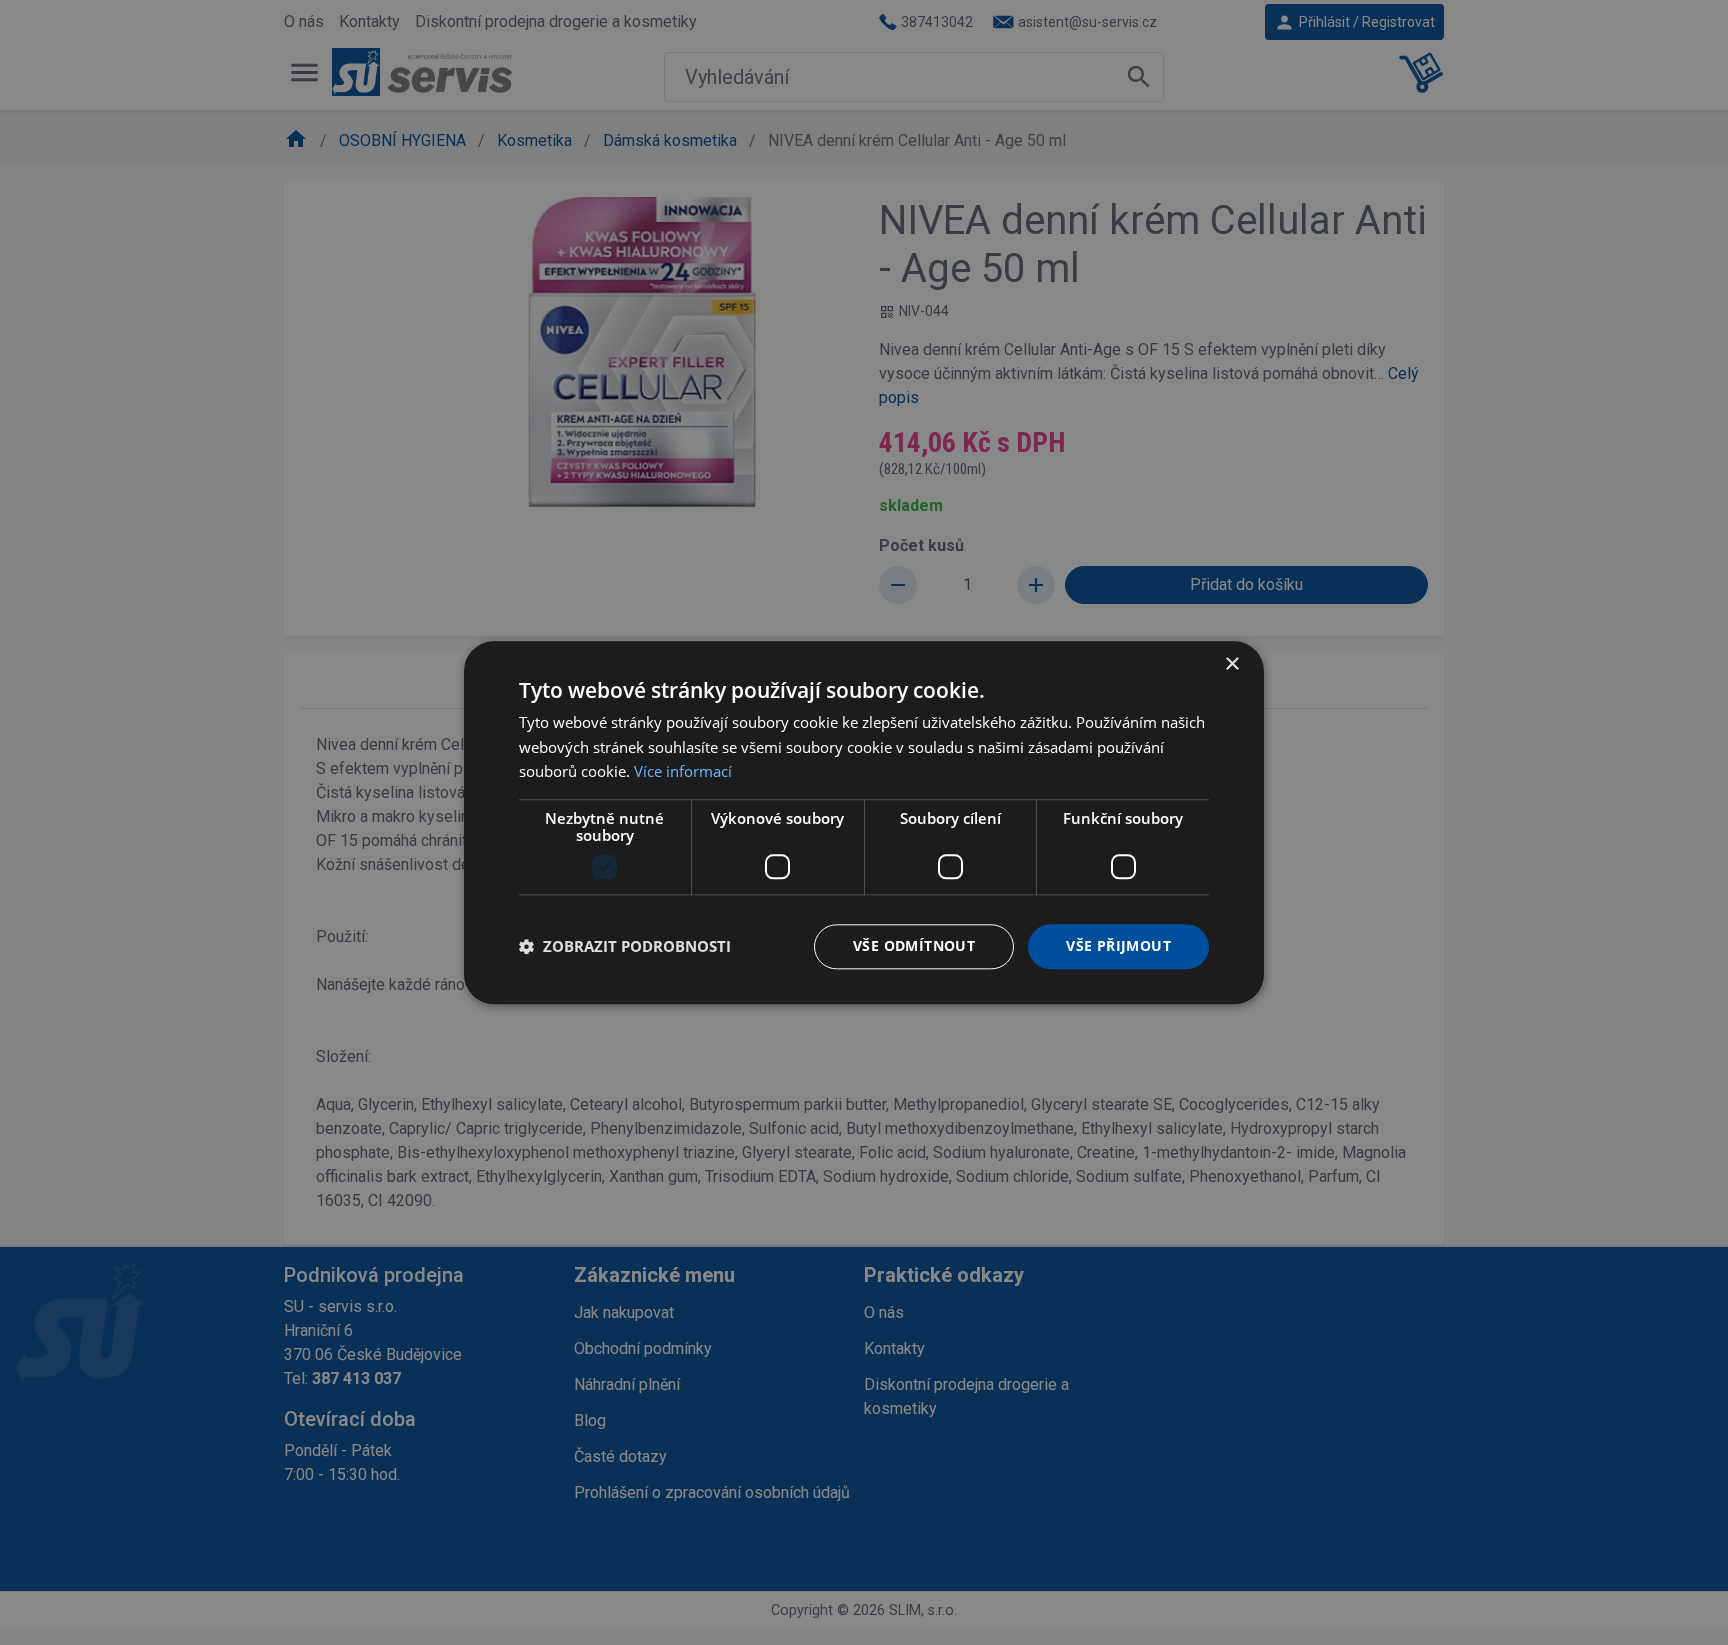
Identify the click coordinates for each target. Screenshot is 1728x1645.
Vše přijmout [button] (1118, 945)
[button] (625, 947)
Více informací (683, 772)
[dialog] (864, 822)
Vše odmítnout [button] (914, 945)
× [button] (1231, 664)
